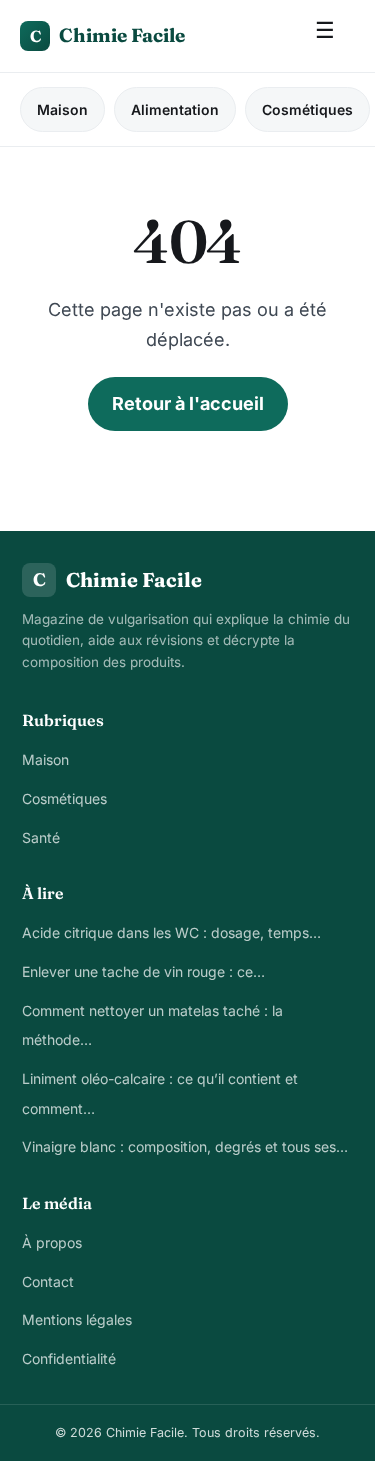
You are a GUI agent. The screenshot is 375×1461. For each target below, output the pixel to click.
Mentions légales (77, 1319)
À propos (52, 1242)
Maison (62, 109)
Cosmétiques (307, 109)
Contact (48, 1281)
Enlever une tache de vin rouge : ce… (143, 971)
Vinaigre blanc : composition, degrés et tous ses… (185, 1146)
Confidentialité (69, 1358)
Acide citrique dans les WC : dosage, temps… (171, 932)
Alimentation (175, 109)
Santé (41, 837)
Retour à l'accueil (188, 403)
